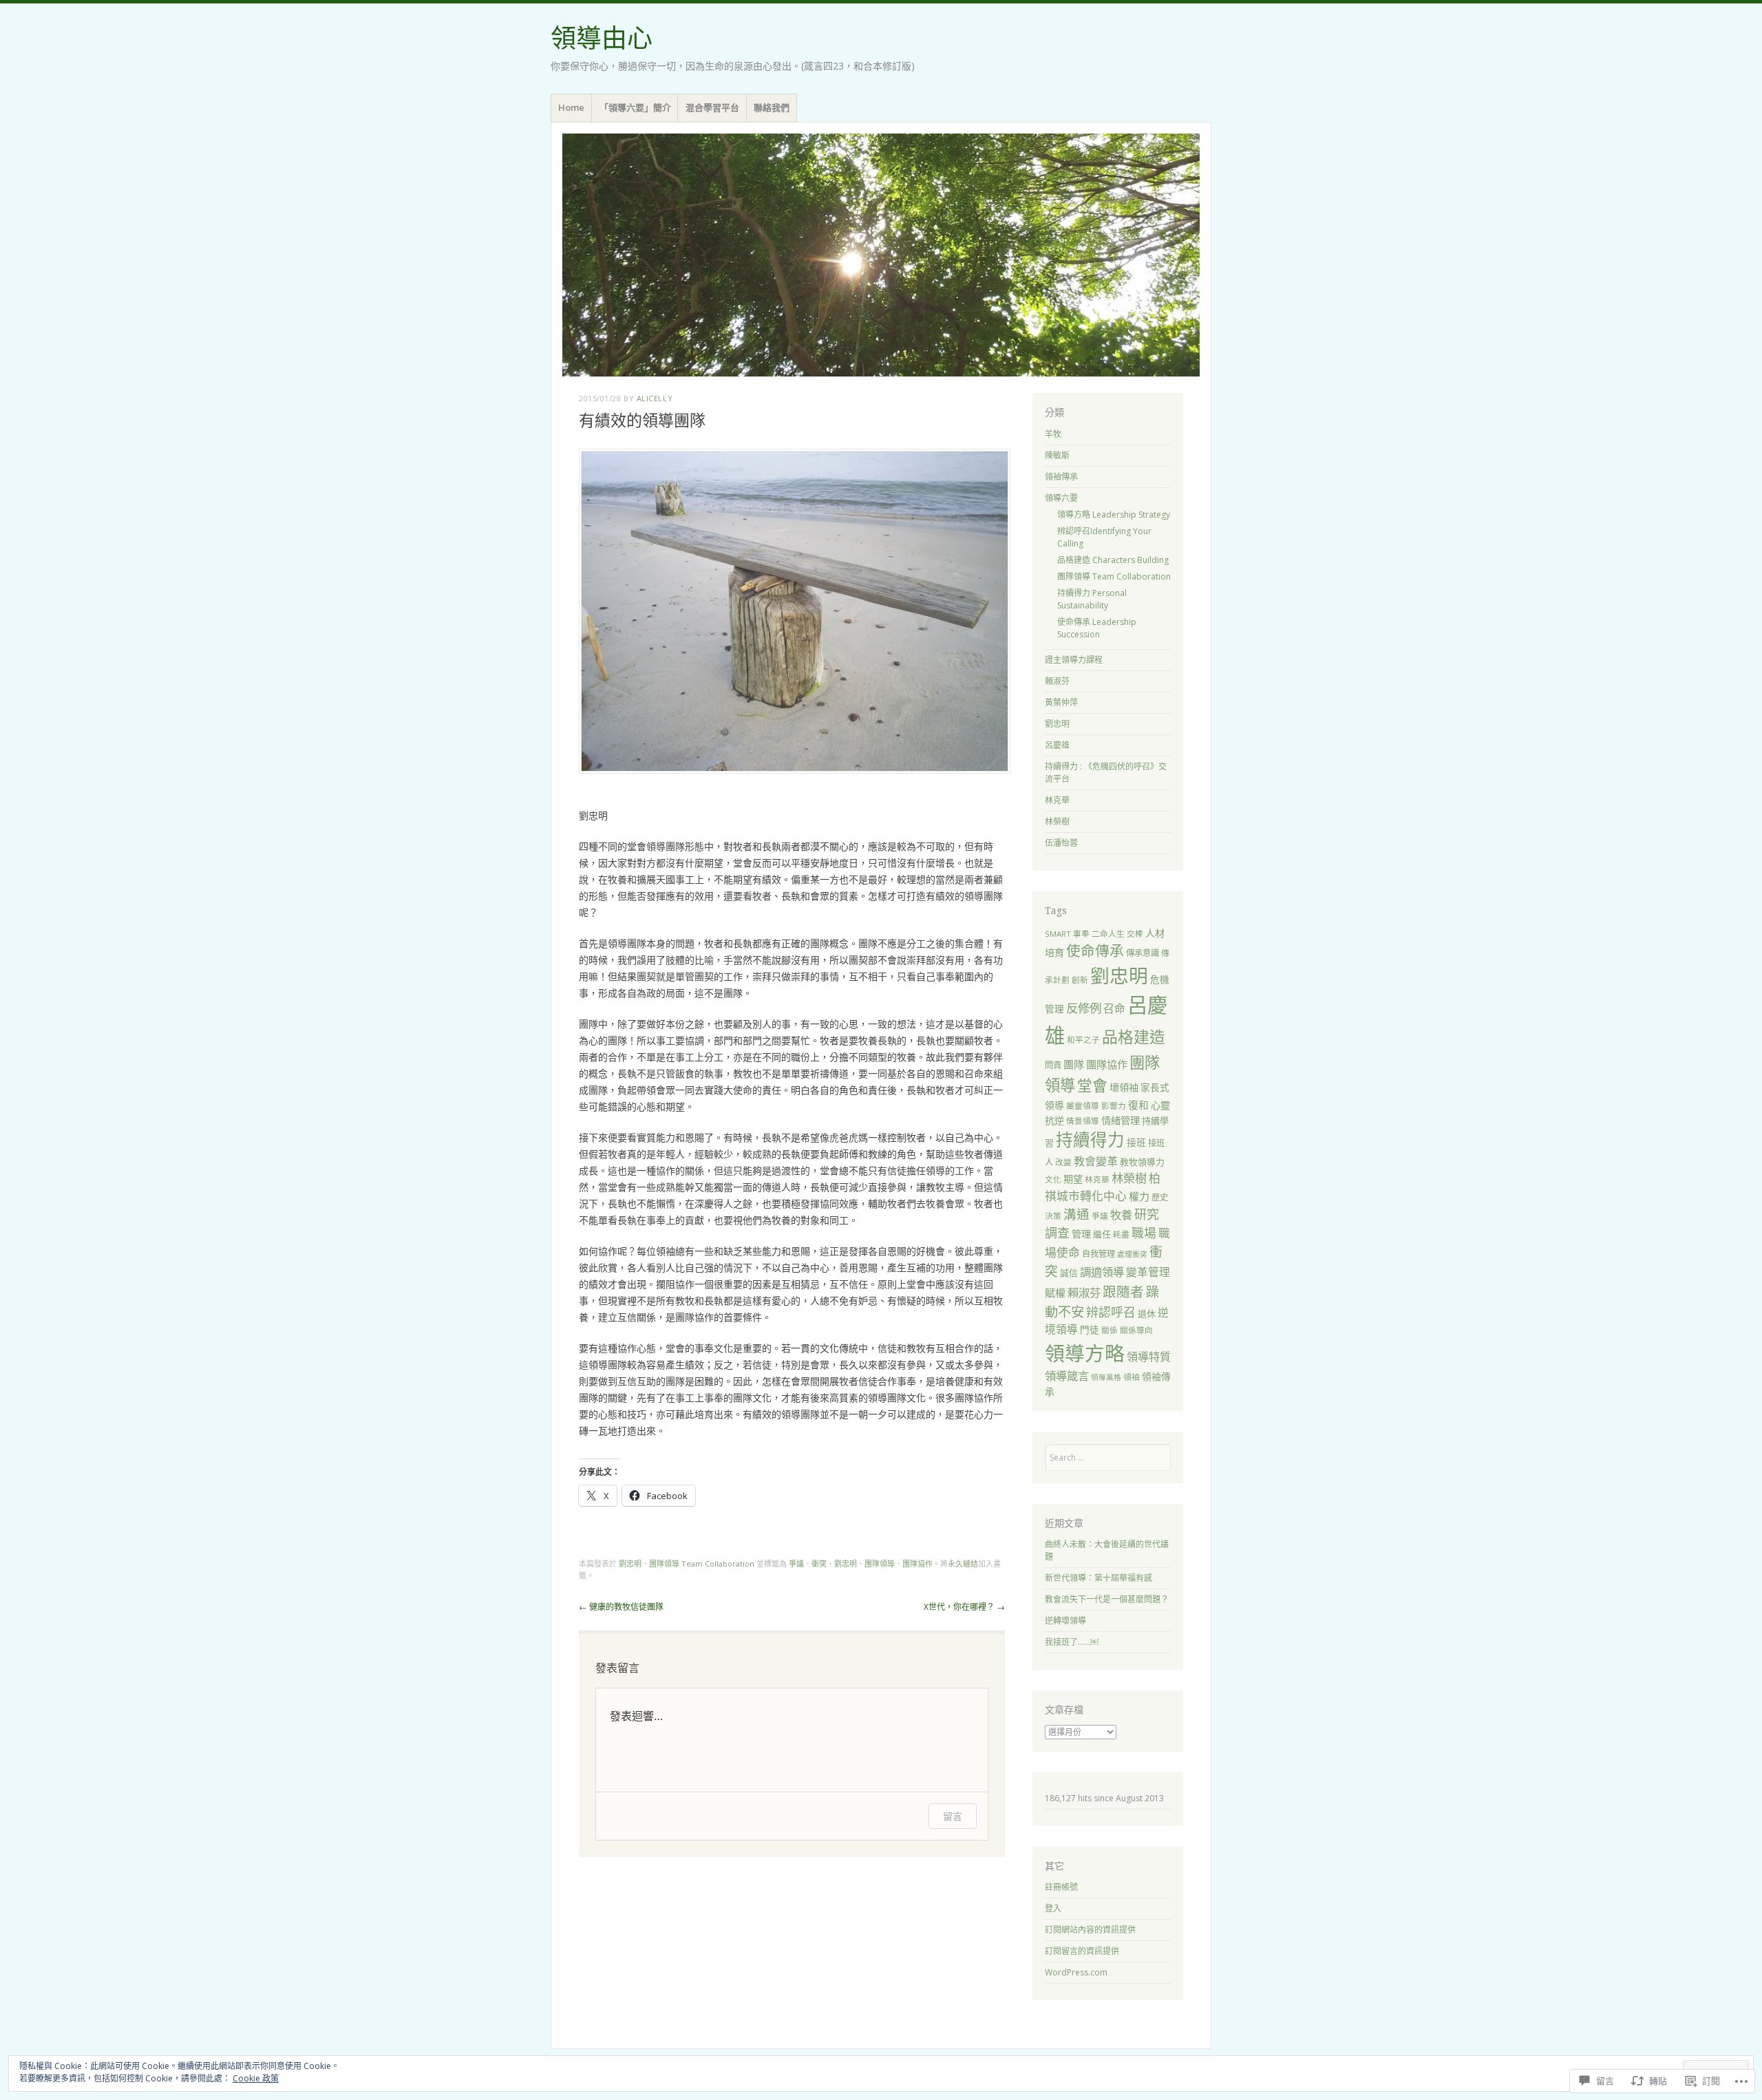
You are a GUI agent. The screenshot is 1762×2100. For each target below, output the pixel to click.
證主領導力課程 (1074, 660)
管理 (1081, 1234)
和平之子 (1083, 1040)
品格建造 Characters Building (1113, 560)
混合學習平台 (712, 107)
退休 (1147, 1313)
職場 (1144, 1233)
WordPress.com (1076, 1972)
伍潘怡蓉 (1061, 843)
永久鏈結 (963, 1563)
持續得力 (1090, 1139)
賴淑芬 (1057, 681)
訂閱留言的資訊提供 (1082, 1951)
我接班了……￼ (1072, 1642)
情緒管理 (1121, 1120)
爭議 (796, 1563)
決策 (1053, 1216)
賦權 (1055, 1293)
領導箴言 (1067, 1376)
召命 (1114, 1008)
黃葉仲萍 (1061, 702)
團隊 (1074, 1064)
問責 (1053, 1065)
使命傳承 (1095, 951)
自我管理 (1098, 1254)
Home (571, 107)
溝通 (1076, 1214)
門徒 (1090, 1329)
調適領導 (1102, 1272)
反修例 (1084, 1008)
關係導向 (1136, 1330)
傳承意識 (1143, 953)
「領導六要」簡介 (635, 107)
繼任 (1102, 1234)
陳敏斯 (1057, 455)
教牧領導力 (1142, 1162)
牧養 (1121, 1215)
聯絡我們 (772, 107)
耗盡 (1121, 1234)
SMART (1058, 934)
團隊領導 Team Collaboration (702, 1563)
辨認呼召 (1111, 1312)
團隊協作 (917, 1563)
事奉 (1081, 934)
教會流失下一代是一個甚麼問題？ (1107, 1599)
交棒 (1135, 934)
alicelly (655, 398)
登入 (1053, 1908)
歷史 (1160, 1197)
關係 (1110, 1330)
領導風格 (1106, 1377)
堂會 (1092, 1085)
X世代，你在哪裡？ (964, 1607)
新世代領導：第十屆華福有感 (1098, 1578)
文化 (1053, 1179)
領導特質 (1149, 1357)
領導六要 (1061, 498)
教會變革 (1096, 1161)
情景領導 (1083, 1121)
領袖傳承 (1061, 477)
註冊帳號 (1061, 1887)
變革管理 (1148, 1272)
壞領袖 (1124, 1087)
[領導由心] (881, 255)
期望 (1073, 1179)
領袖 (1132, 1377)
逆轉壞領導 (1065, 1621)
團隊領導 (880, 1563)
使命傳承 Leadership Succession (1097, 628)
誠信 (1069, 1273)
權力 (1139, 1196)
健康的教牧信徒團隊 (621, 1607)
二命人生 (1108, 934)
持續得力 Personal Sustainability (1092, 599)
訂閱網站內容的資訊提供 (1090, 1930)
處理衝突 (1132, 1254)
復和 (1138, 1105)
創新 (1080, 980)
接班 (1136, 1142)
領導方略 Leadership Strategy (1114, 515)
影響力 (1114, 1106)
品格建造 (1134, 1037)
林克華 (1057, 800)
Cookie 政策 (256, 2078)
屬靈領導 (1083, 1106)
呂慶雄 (1057, 745)
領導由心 (602, 39)
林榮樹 (1057, 821)
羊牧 (1053, 434)
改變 (1063, 1162)
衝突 (819, 1563)
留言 (953, 1816)
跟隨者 (1123, 1292)
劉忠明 (630, 1563)
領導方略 (1085, 1353)
